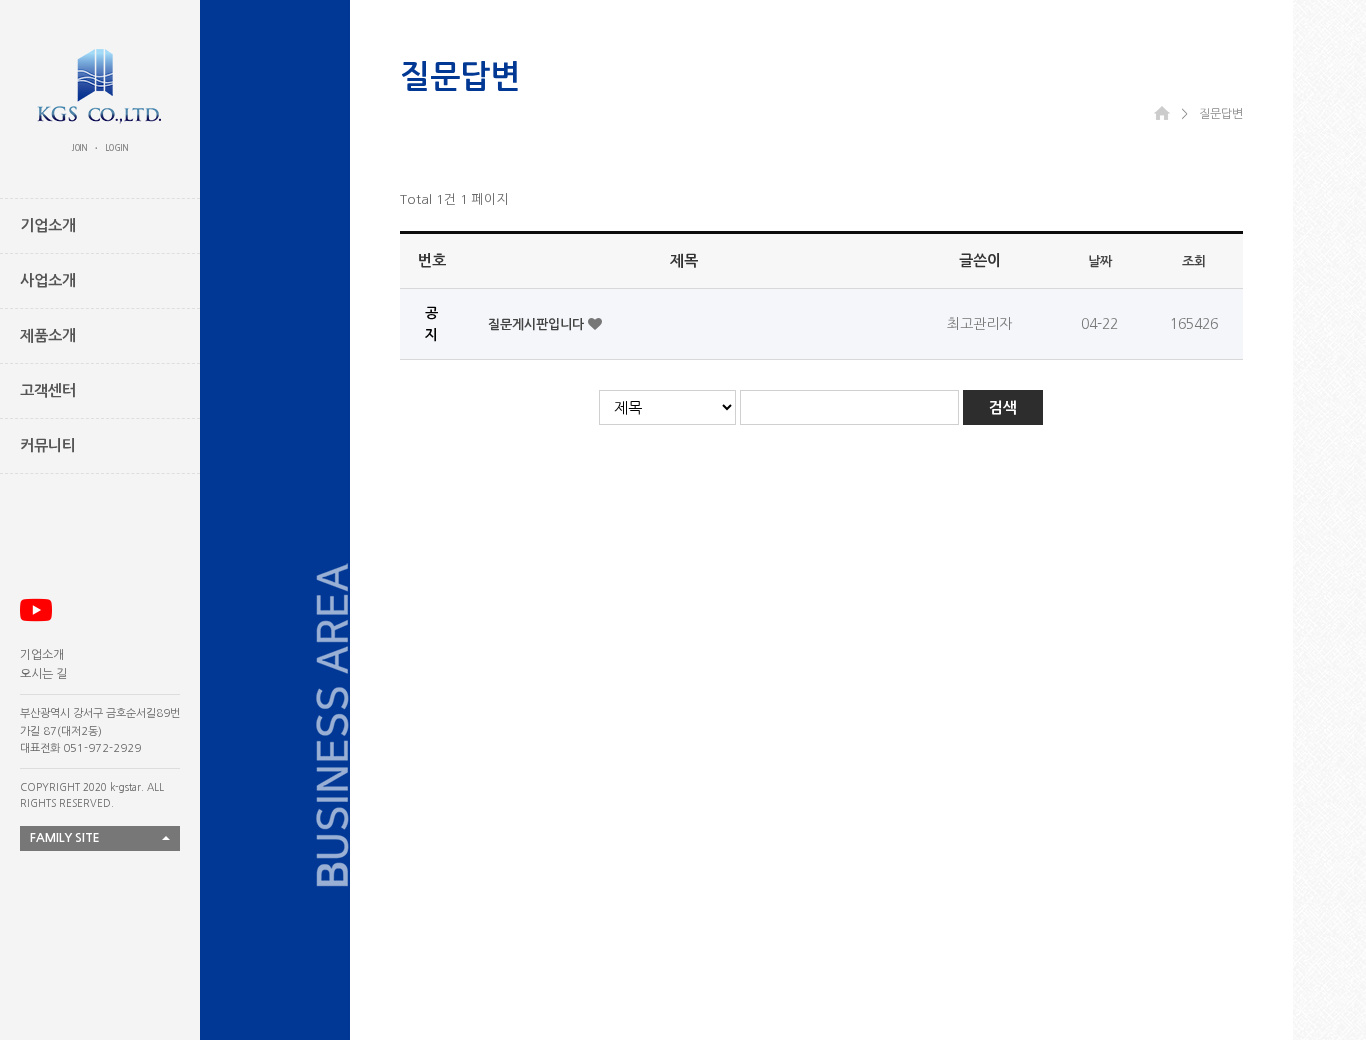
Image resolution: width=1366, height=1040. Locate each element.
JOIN (80, 148)
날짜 (1100, 261)
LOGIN (117, 148)
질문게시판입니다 (538, 324)
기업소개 (42, 655)
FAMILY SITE (65, 838)
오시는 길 (43, 674)
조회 (1194, 261)
